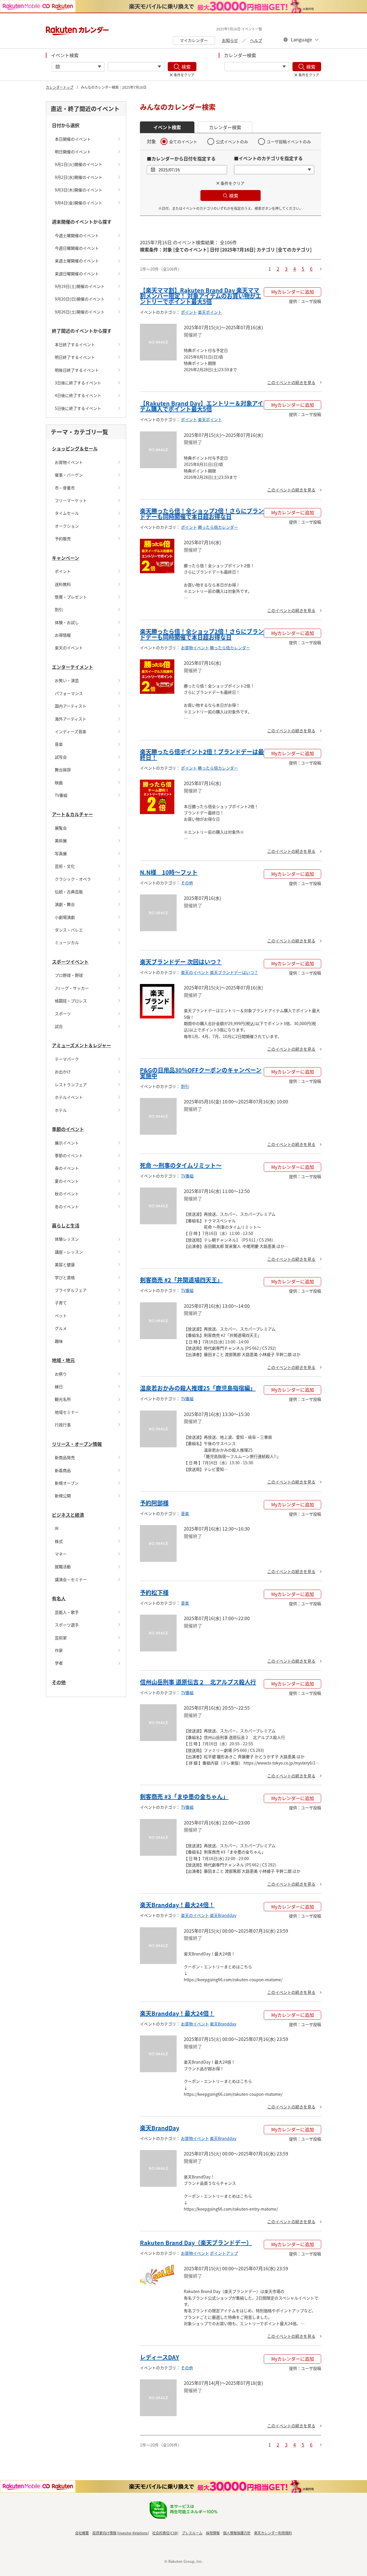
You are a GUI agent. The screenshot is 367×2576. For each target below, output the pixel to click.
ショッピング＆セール (75, 448)
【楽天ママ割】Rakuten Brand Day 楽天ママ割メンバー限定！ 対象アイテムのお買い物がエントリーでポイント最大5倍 (201, 296)
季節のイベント (68, 1129)
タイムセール (67, 513)
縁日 (59, 1386)
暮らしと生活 (66, 1225)
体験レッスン (67, 1239)
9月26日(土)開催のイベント (80, 312)
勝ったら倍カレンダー (218, 527)
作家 (59, 1650)
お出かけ (63, 1072)
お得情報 (63, 635)
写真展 (61, 853)
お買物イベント (69, 462)
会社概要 (82, 2533)
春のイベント (67, 1168)
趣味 (59, 1341)
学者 (59, 1663)
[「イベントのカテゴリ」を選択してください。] (136, 67)
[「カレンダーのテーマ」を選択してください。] (257, 67)
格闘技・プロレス (71, 1001)
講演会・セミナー (71, 1579)
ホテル (61, 1110)
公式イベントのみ (232, 142)
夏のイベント (67, 1181)
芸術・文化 (65, 866)
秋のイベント (67, 1194)
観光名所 (63, 1399)
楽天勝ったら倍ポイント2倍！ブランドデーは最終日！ (202, 755)
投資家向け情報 (104, 2533)
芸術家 (61, 1638)
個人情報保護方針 (237, 2533)
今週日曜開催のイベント (77, 248)
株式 (59, 1541)
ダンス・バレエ (69, 930)
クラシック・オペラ (73, 879)
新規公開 (63, 1496)
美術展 (61, 840)
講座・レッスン (69, 1252)
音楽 (59, 744)
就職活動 (63, 1566)
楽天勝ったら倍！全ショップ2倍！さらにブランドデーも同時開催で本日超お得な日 (202, 514)
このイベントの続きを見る (291, 382)
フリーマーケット (71, 500)
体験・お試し (67, 622)
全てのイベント (183, 142)
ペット (61, 1316)
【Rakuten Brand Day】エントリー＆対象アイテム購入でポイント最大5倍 (202, 406)
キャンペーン (66, 558)
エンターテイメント (73, 667)
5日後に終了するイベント (78, 408)
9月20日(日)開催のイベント (80, 299)
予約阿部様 (154, 1503)
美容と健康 (65, 1264)
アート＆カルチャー (72, 814)
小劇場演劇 (65, 917)
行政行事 (63, 1425)
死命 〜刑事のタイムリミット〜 (181, 1165)
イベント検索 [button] (167, 127)
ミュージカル (67, 942)
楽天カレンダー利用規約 (273, 2533)
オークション (67, 526)
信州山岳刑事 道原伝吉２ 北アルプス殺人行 (198, 1682)
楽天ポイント (210, 312)
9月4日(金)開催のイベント (79, 203)
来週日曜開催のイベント (77, 274)
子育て (61, 1303)
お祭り (61, 1374)
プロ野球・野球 (69, 975)
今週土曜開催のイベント (77, 235)
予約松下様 (154, 1592)
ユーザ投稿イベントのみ (289, 142)
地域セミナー (67, 1412)
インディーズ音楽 (71, 731)
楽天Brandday (223, 1915)
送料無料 (63, 584)
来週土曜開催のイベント (77, 261)
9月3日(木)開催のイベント (79, 190)
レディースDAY (160, 2357)
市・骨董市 (65, 488)
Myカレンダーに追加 (293, 292)
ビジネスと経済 (68, 1515)
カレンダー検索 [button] (225, 127)
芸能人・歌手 (67, 1612)
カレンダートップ (60, 87)
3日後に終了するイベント (78, 383)
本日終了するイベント (75, 344)
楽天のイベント (69, 648)
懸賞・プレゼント (71, 597)
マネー (61, 1554)
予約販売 (63, 539)
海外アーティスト (71, 719)
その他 (59, 1682)
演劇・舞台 (65, 904)
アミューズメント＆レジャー (81, 1045)
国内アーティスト (71, 706)
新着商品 (63, 1470)
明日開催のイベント (73, 152)
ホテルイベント (69, 1097)
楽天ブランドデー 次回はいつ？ (181, 962)
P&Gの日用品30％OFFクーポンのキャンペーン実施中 (201, 1073)
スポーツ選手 (67, 1625)
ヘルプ (256, 40)
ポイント (63, 571)
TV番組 (61, 795)
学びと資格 (65, 1277)
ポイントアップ (224, 2253)
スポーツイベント (70, 962)
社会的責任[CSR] (165, 2533)
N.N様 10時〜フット (169, 872)
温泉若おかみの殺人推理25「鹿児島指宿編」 (198, 1388)
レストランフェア (71, 1084)
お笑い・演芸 (67, 680)
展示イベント (67, 1143)
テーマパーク (67, 1059)
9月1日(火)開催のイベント (79, 164)
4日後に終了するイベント (78, 395)
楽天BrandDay (160, 2128)
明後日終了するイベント (77, 370)
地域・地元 (63, 1360)
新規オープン (67, 1483)
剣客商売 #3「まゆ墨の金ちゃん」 (184, 1797)
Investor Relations (133, 2533)
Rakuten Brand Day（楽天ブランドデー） (196, 2243)
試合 (59, 1026)
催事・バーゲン (69, 475)
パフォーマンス (69, 693)
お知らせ (230, 40)
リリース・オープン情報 (77, 1444)
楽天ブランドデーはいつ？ (234, 972)
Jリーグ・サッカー (72, 988)
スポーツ (63, 1014)
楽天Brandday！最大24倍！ (177, 1905)
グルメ (61, 1328)
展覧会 (61, 828)
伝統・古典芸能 (69, 892)
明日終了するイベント (75, 357)
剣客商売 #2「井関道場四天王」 (181, 1280)
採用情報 (213, 2533)
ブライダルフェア (71, 1290)
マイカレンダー (194, 40)
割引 (59, 609)
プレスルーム (192, 2533)
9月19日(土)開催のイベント (80, 286)
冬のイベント (67, 1206)
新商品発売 (65, 1457)
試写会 (61, 757)
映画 (59, 783)
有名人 (59, 1598)
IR (57, 1528)
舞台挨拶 (63, 770)
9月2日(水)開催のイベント (79, 177)
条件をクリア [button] (233, 183)
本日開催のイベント (73, 139)
